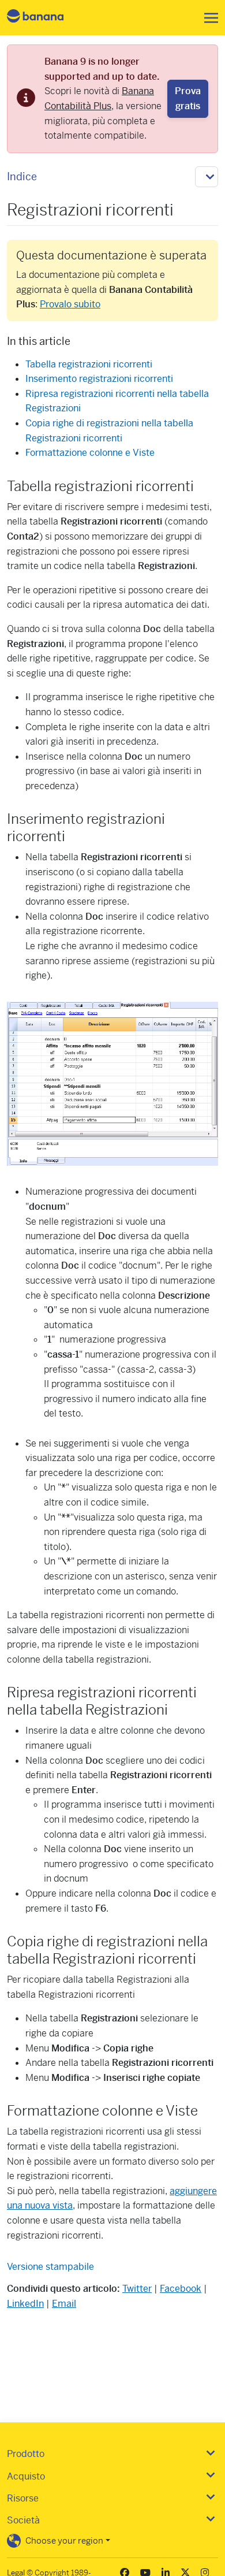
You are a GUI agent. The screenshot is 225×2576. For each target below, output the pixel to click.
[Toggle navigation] (208, 18)
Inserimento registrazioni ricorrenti (99, 379)
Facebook (181, 2289)
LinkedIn (25, 2304)
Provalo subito (70, 304)
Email (64, 2304)
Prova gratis (188, 98)
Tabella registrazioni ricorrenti (89, 364)
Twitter (137, 2289)
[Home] (45, 18)
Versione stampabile (50, 2267)
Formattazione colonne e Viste (90, 453)
